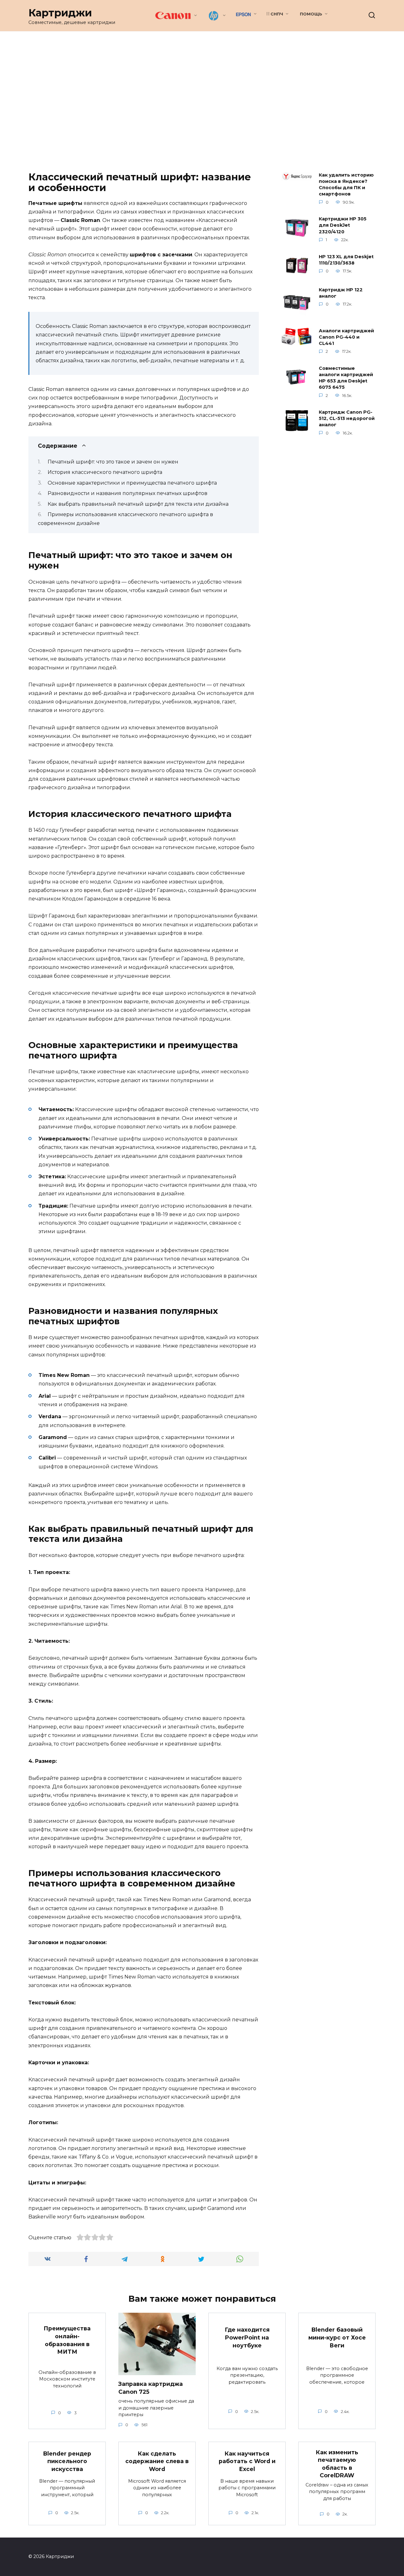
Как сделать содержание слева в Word (157, 2461)
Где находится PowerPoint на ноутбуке (247, 2337)
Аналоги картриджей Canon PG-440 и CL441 (346, 337)
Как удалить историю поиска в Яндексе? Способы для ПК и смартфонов (346, 184)
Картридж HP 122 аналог (341, 293)
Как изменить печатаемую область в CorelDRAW (337, 2464)
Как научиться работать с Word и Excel (247, 2461)
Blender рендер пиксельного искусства (67, 2461)
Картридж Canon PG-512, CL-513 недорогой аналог (347, 419)
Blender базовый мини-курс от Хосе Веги (337, 2337)
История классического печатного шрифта (105, 472)
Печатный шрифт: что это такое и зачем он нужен (113, 462)
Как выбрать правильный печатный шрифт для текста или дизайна (138, 504)
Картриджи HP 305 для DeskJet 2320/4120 (343, 225)
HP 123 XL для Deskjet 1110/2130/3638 (346, 260)
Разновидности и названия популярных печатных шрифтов (128, 493)
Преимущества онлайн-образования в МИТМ (67, 2340)
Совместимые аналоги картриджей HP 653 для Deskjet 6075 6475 (346, 378)
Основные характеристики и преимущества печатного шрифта (132, 483)
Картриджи (60, 13)
